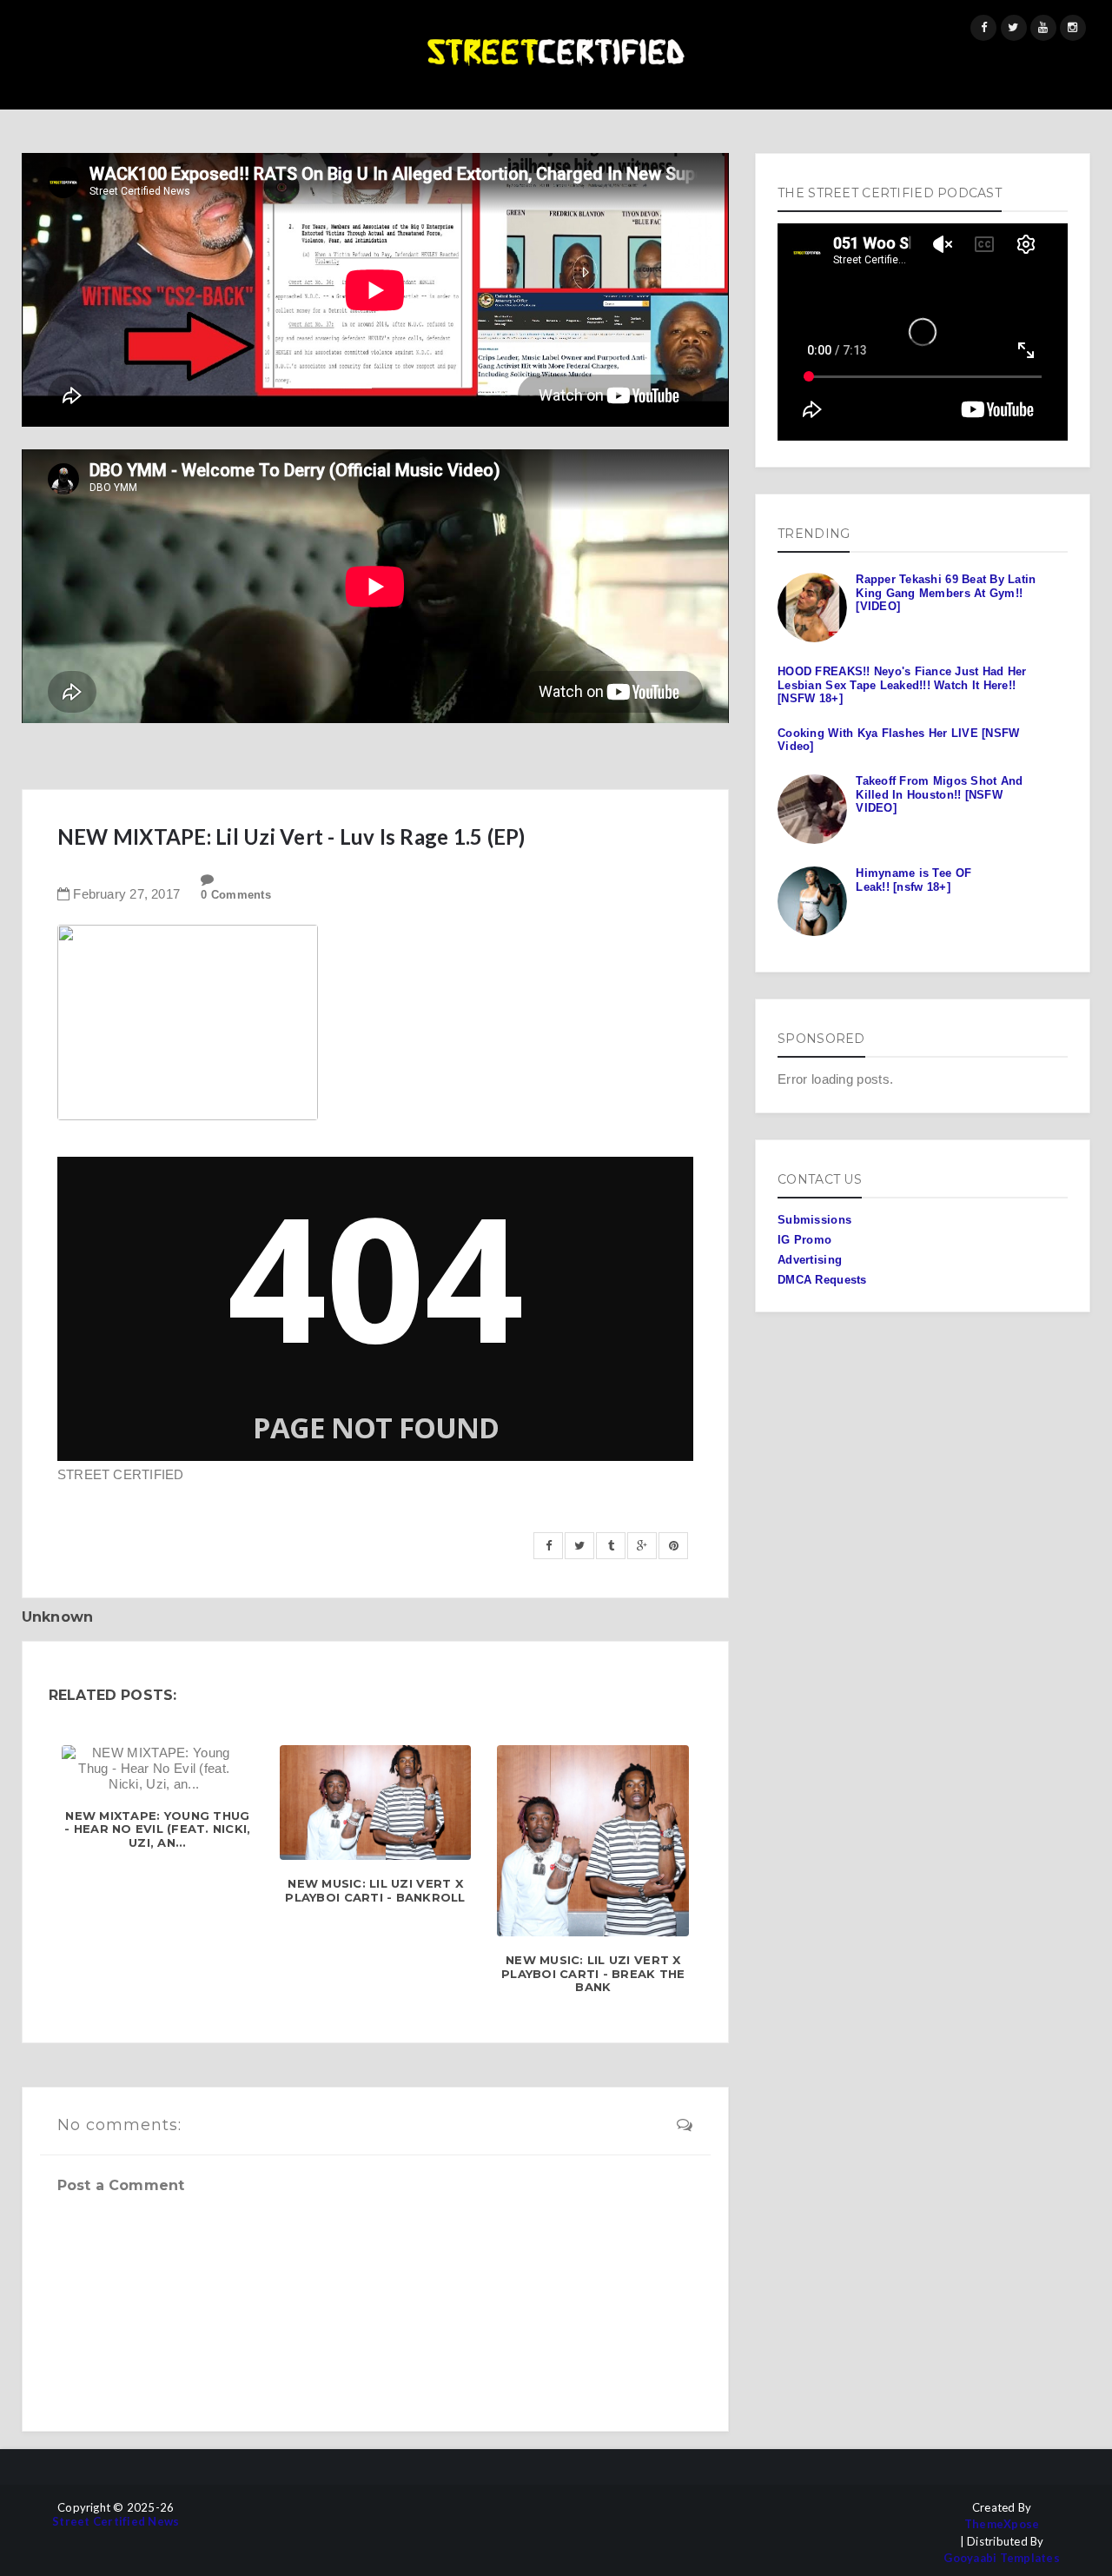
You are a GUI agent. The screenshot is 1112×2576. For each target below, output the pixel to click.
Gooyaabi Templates (1002, 2558)
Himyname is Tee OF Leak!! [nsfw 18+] (913, 880)
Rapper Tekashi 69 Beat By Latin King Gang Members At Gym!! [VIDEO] (946, 593)
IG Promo (804, 1240)
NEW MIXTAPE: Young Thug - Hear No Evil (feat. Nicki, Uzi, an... (157, 1829)
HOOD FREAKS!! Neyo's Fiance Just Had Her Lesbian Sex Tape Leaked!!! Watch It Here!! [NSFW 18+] (902, 685)
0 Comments (236, 895)
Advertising (810, 1260)
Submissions (814, 1220)
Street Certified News (116, 2522)
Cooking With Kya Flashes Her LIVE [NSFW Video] (898, 740)
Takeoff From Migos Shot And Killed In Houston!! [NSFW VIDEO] (939, 794)
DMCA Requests (822, 1280)
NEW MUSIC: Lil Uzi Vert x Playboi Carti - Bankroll (375, 1891)
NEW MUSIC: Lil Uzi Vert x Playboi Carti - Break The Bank (593, 1974)
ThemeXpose (1002, 2524)
